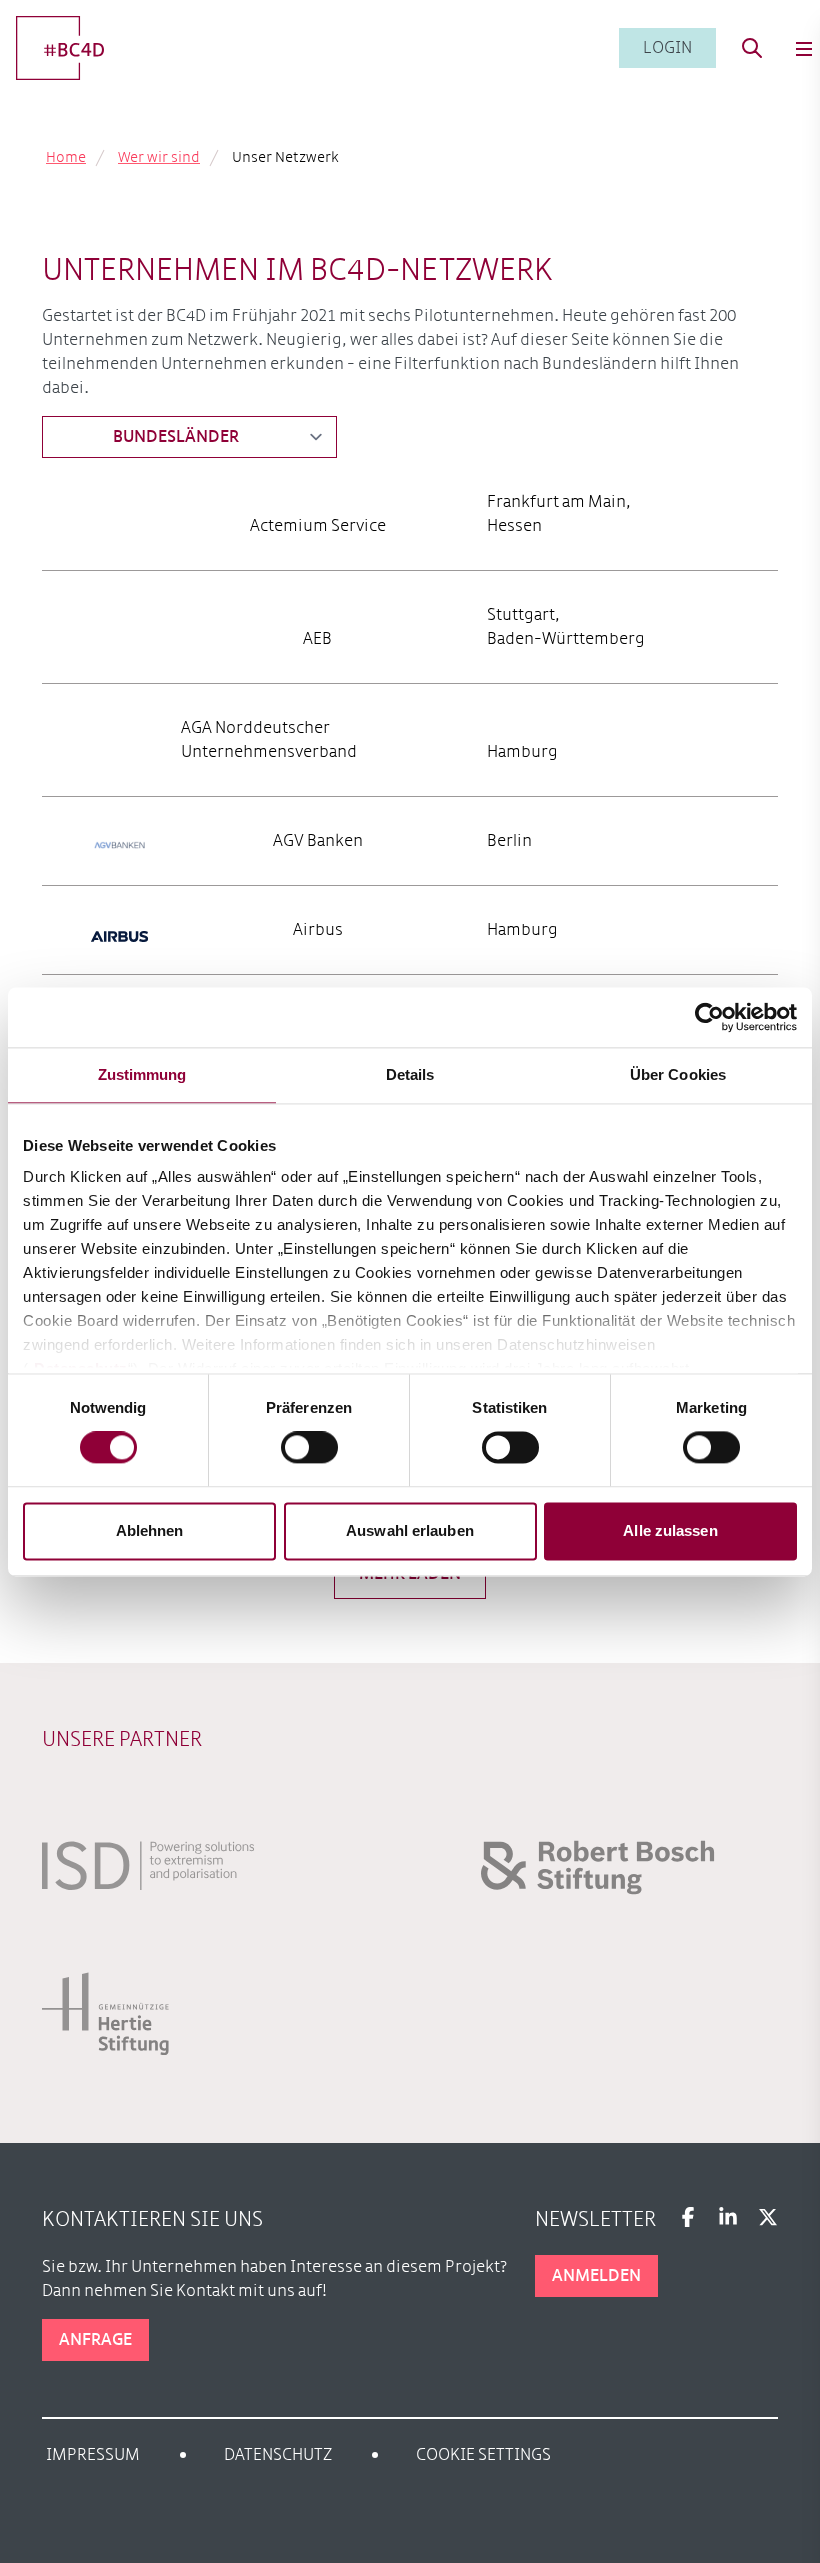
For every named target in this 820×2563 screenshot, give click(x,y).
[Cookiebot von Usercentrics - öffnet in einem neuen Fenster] (709, 1017)
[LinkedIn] (728, 2217)
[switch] (309, 1448)
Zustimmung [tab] (142, 1074)
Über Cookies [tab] (678, 1074)
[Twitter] (768, 2217)
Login (667, 47)
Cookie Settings (483, 2454)
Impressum (93, 2454)
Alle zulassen (670, 1530)
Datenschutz (278, 2454)
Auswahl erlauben (410, 1530)
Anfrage (95, 2340)
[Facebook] (688, 2217)
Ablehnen (150, 1530)
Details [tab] (410, 1074)
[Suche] (752, 48)
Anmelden (596, 2276)
